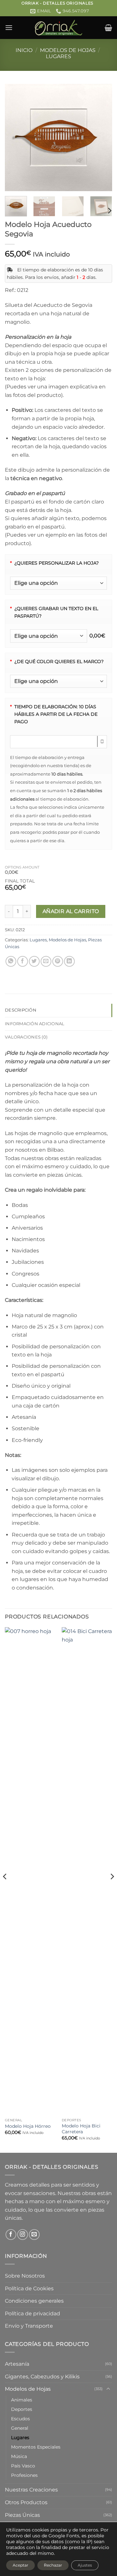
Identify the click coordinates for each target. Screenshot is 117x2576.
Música (19, 2456)
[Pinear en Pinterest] (58, 961)
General (20, 2428)
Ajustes (85, 2565)
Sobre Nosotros (25, 2276)
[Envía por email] (46, 961)
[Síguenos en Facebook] (11, 2235)
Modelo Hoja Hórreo (28, 2126)
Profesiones (24, 2475)
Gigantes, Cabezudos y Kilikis (42, 2377)
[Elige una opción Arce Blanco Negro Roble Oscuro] (58, 681)
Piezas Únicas (22, 2515)
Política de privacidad (32, 2314)
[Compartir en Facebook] (23, 961)
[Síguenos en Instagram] (23, 2235)
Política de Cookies (29, 2288)
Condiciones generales (34, 2301)
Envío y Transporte (29, 2326)
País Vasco (23, 2466)
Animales (22, 2400)
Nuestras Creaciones (31, 2490)
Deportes (22, 2409)
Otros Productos (26, 2502)
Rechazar (53, 2565)
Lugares (58, 56)
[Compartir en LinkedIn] (69, 961)
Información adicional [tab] (35, 1024)
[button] (9, 27)
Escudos (20, 2419)
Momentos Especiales (36, 2447)
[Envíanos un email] (34, 2235)
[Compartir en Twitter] (34, 961)
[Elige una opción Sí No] (58, 583)
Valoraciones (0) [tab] (26, 1037)
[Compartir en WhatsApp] (11, 961)
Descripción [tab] (21, 1010)
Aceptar (20, 2565)
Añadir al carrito (71, 911)
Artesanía (17, 2364)
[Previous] (15, 137)
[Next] (102, 137)
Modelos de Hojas (68, 50)
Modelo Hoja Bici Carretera (81, 2129)
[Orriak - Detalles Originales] (58, 28)
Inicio (24, 50)
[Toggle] (108, 2389)
